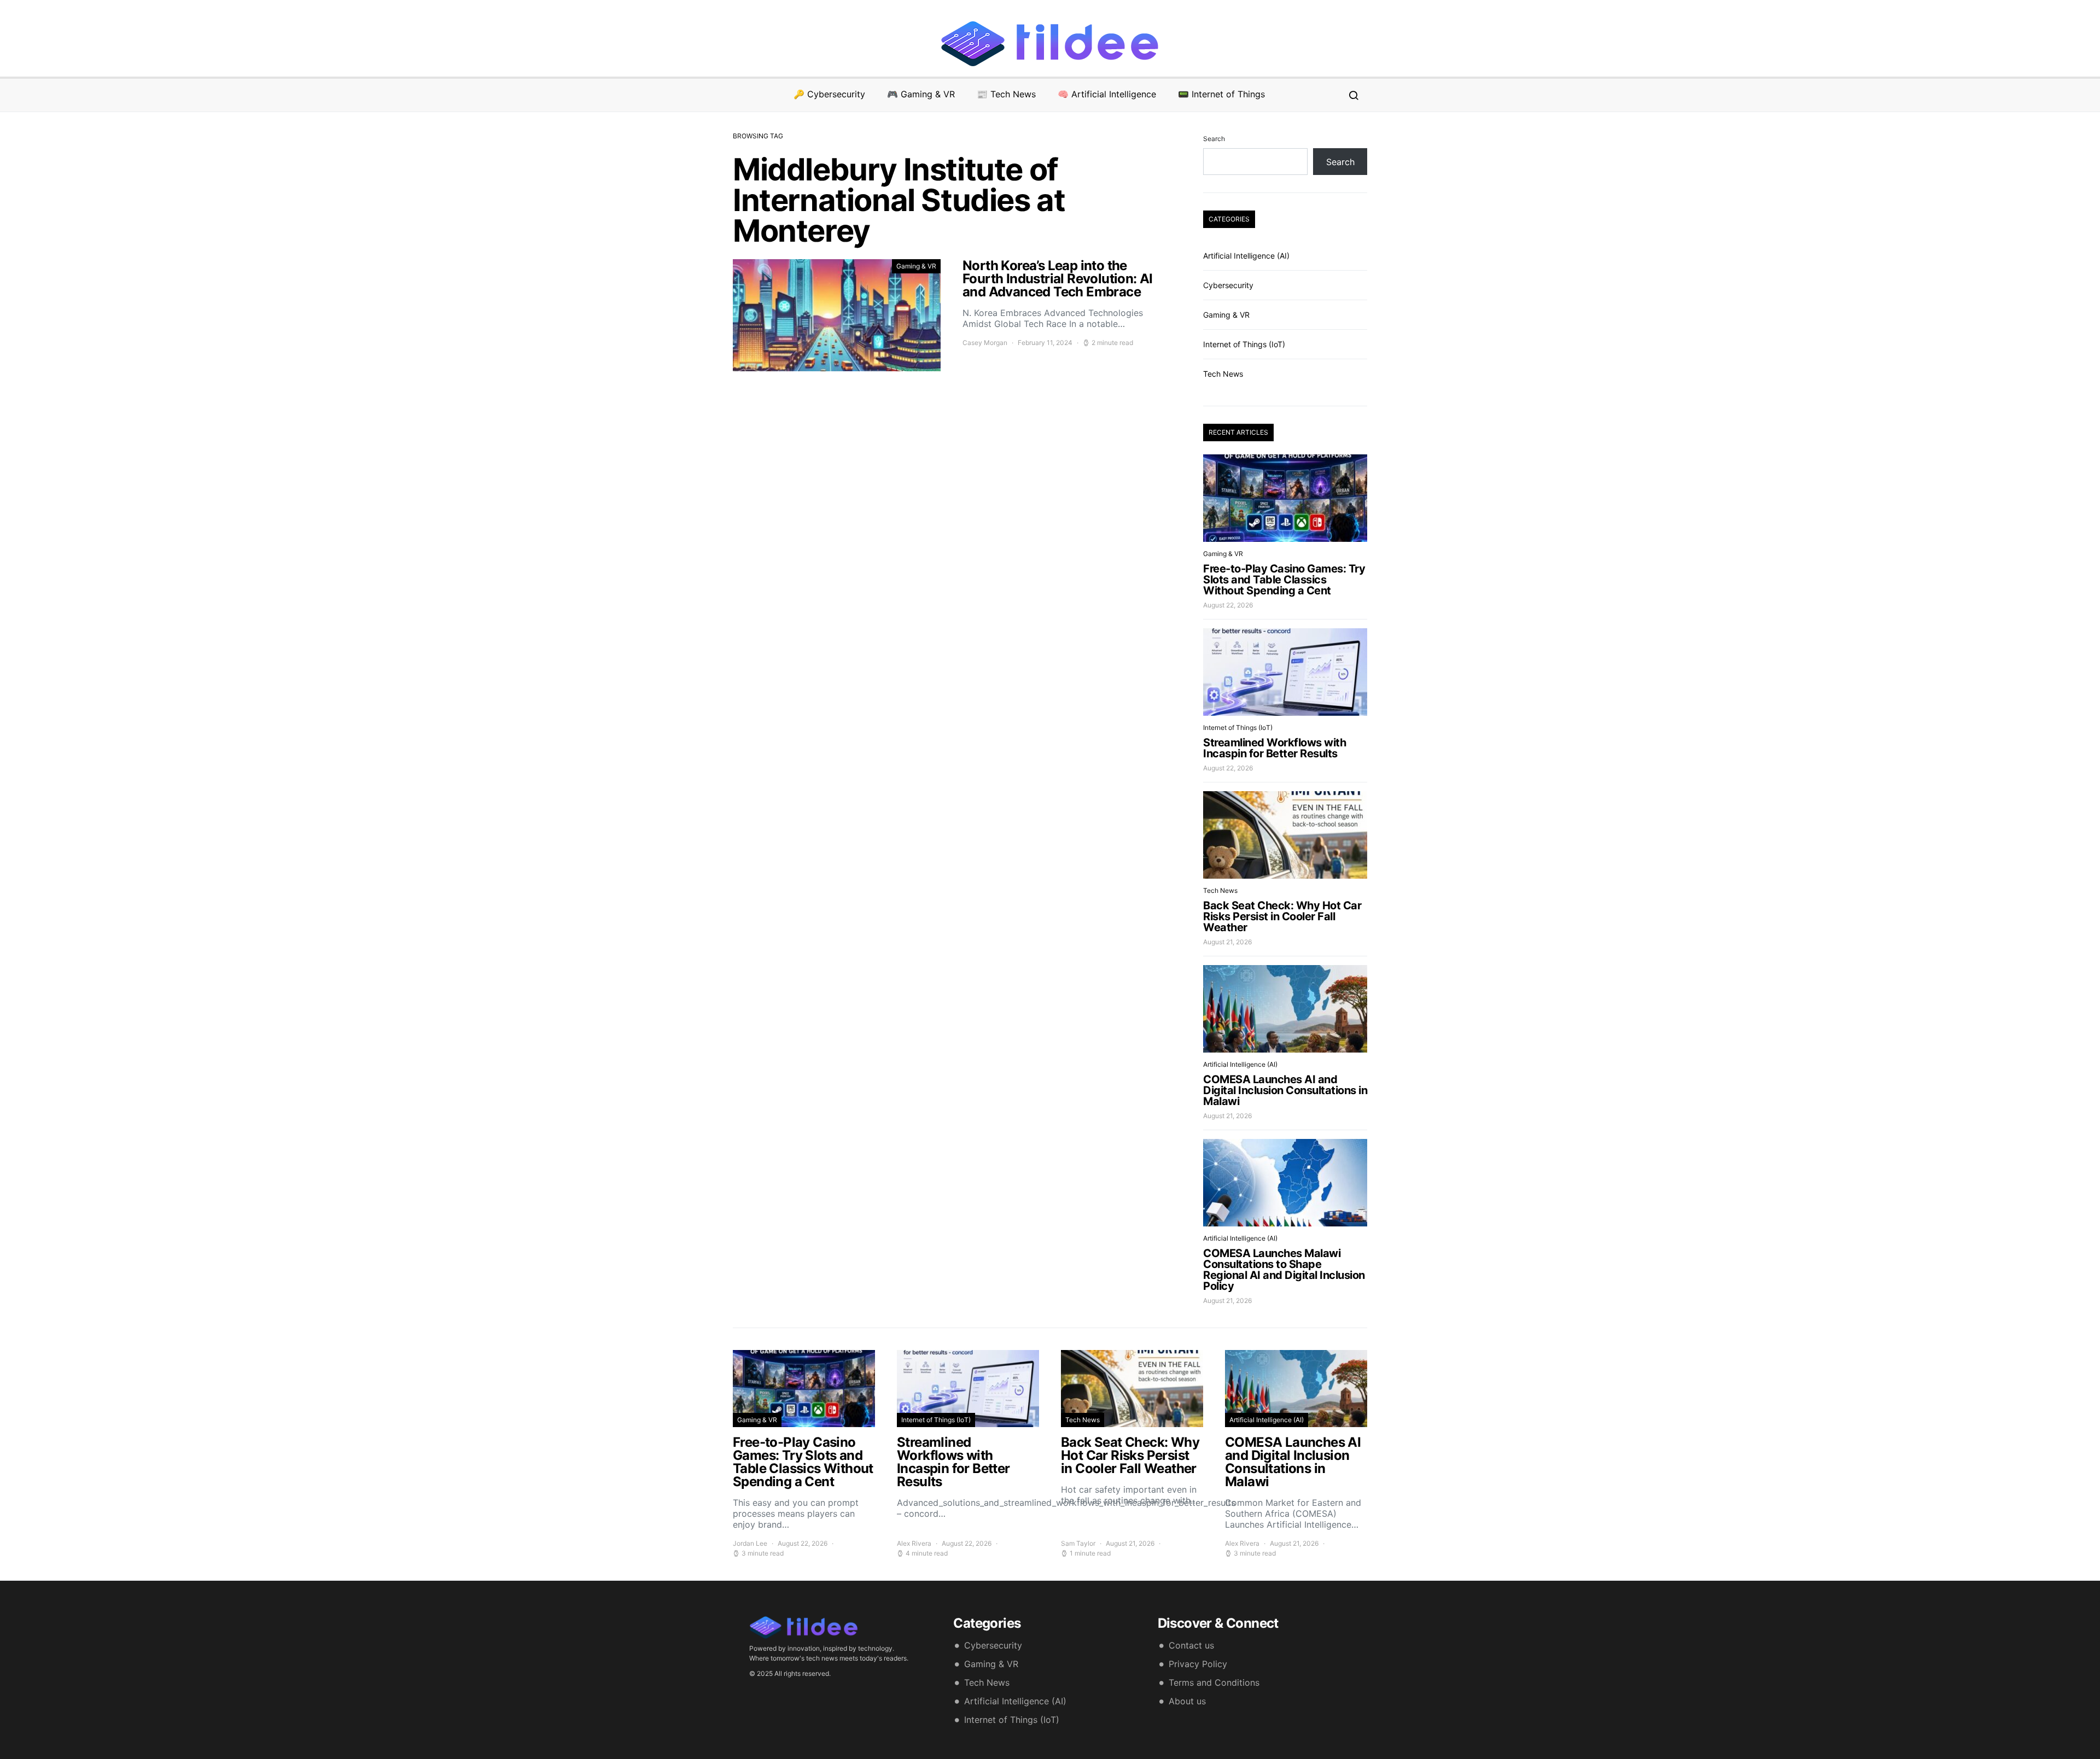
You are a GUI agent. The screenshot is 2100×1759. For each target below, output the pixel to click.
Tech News (1223, 374)
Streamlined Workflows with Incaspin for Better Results (1274, 748)
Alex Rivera (914, 1543)
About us (1187, 1701)
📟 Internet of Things (1221, 94)
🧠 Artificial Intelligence (1107, 94)
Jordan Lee (750, 1543)
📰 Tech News (1006, 94)
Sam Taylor (1078, 1543)
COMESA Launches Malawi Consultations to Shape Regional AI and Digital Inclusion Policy (1284, 1270)
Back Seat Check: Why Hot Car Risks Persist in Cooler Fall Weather (1282, 916)
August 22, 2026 (1228, 605)
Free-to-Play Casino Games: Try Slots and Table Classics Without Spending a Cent (1284, 580)
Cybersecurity (1228, 285)
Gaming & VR (916, 266)
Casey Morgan (985, 343)
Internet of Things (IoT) (1244, 344)
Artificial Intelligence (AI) (1246, 256)
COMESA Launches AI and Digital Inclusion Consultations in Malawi (1285, 1090)
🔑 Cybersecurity (829, 94)
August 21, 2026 (1227, 942)
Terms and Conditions (1214, 1682)
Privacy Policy (1198, 1664)
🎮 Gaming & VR (921, 94)
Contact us (1191, 1645)
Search (1214, 139)
